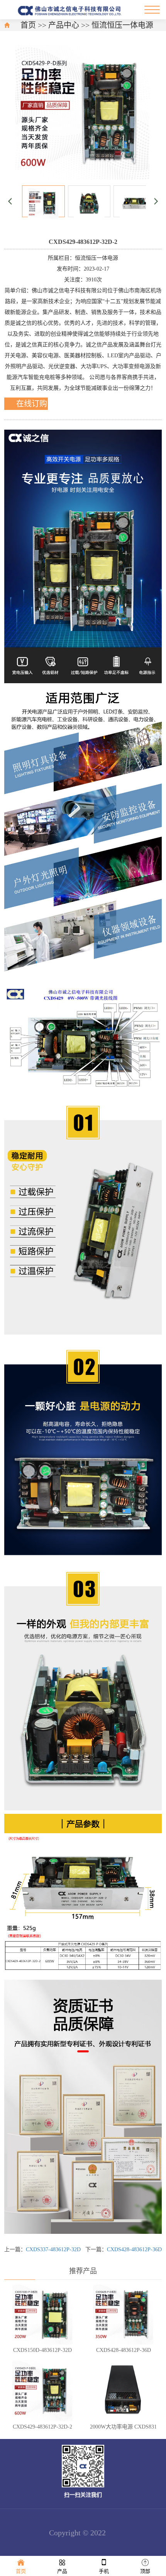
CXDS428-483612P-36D (134, 2250)
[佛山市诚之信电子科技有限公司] (71, 10)
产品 (62, 2571)
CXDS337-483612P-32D (53, 2250)
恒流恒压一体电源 (122, 25)
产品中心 (64, 25)
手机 (104, 2571)
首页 (28, 25)
